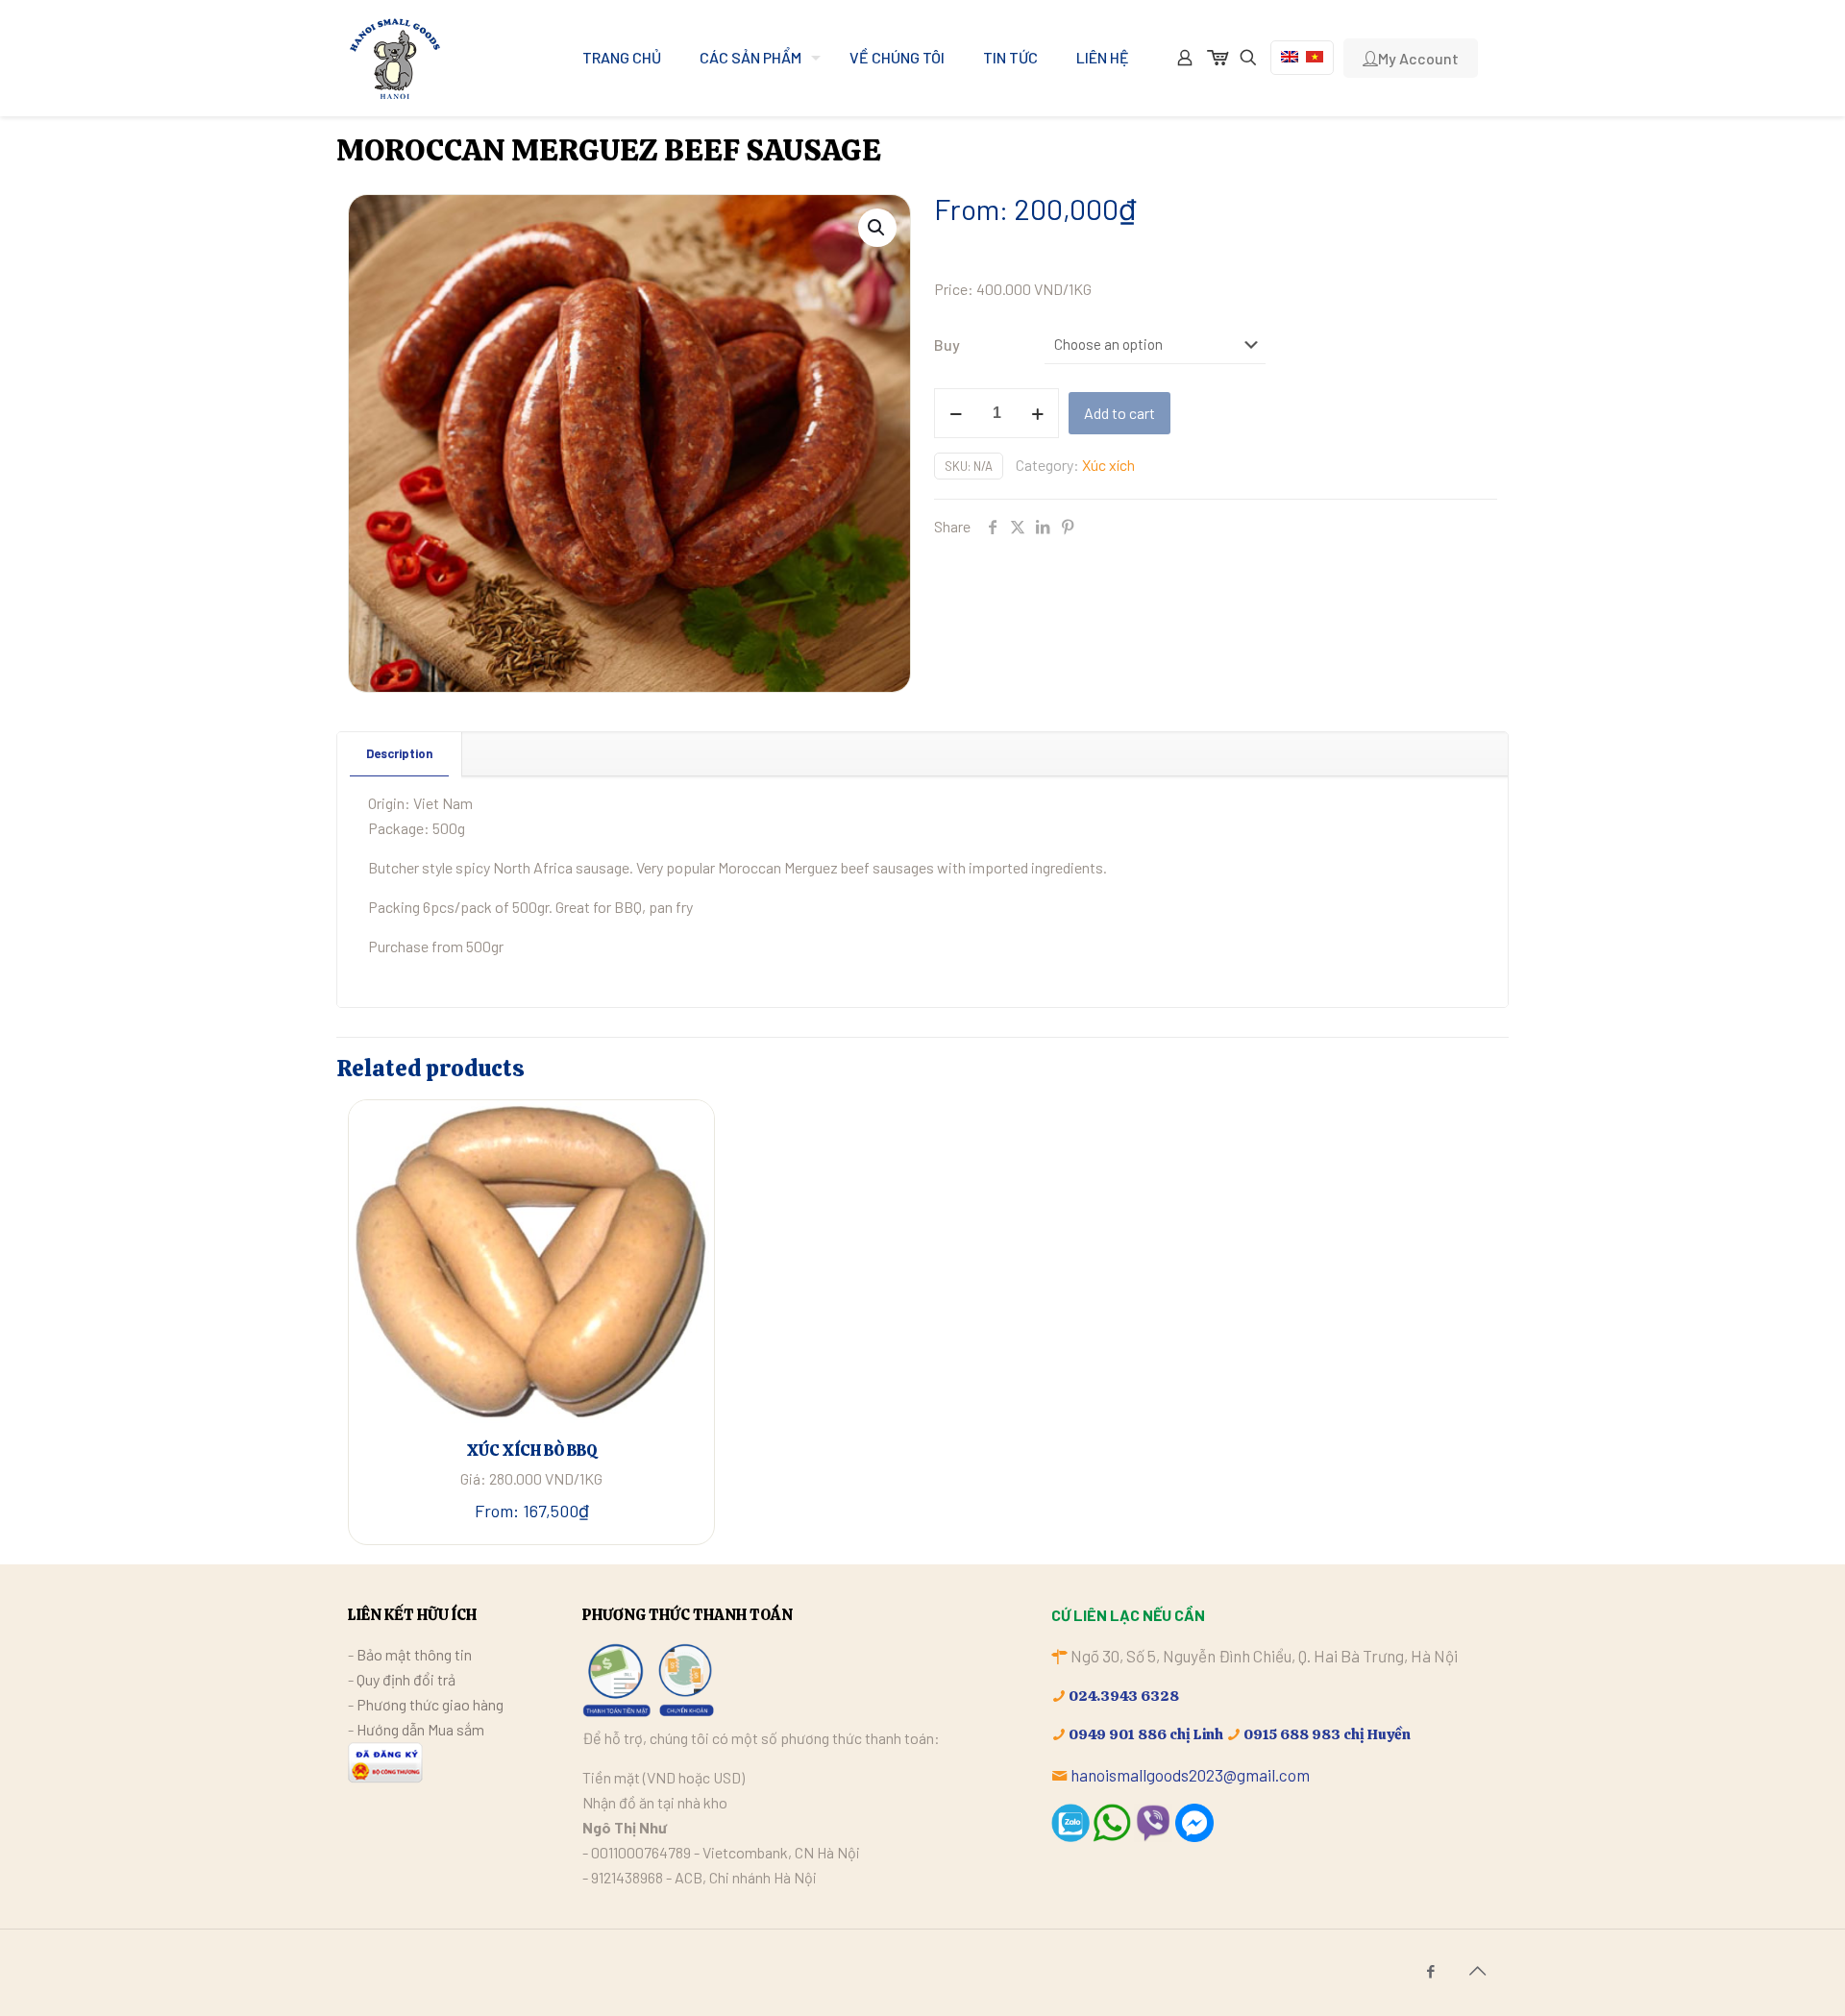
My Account (1418, 58)
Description (399, 753)
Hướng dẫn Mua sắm (420, 1729)
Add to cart (1119, 413)
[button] (877, 228)
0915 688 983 (1292, 1734)
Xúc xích (1108, 465)
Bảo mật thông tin (414, 1654)
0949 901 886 (1118, 1734)
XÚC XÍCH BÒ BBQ (532, 1450)
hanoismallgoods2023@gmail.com (1190, 1775)
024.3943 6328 (1124, 1696)
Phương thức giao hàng (430, 1704)
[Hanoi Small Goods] (394, 58)
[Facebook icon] (1430, 1971)
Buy (947, 344)
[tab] (400, 754)
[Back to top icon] (1477, 1970)
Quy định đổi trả (406, 1679)
